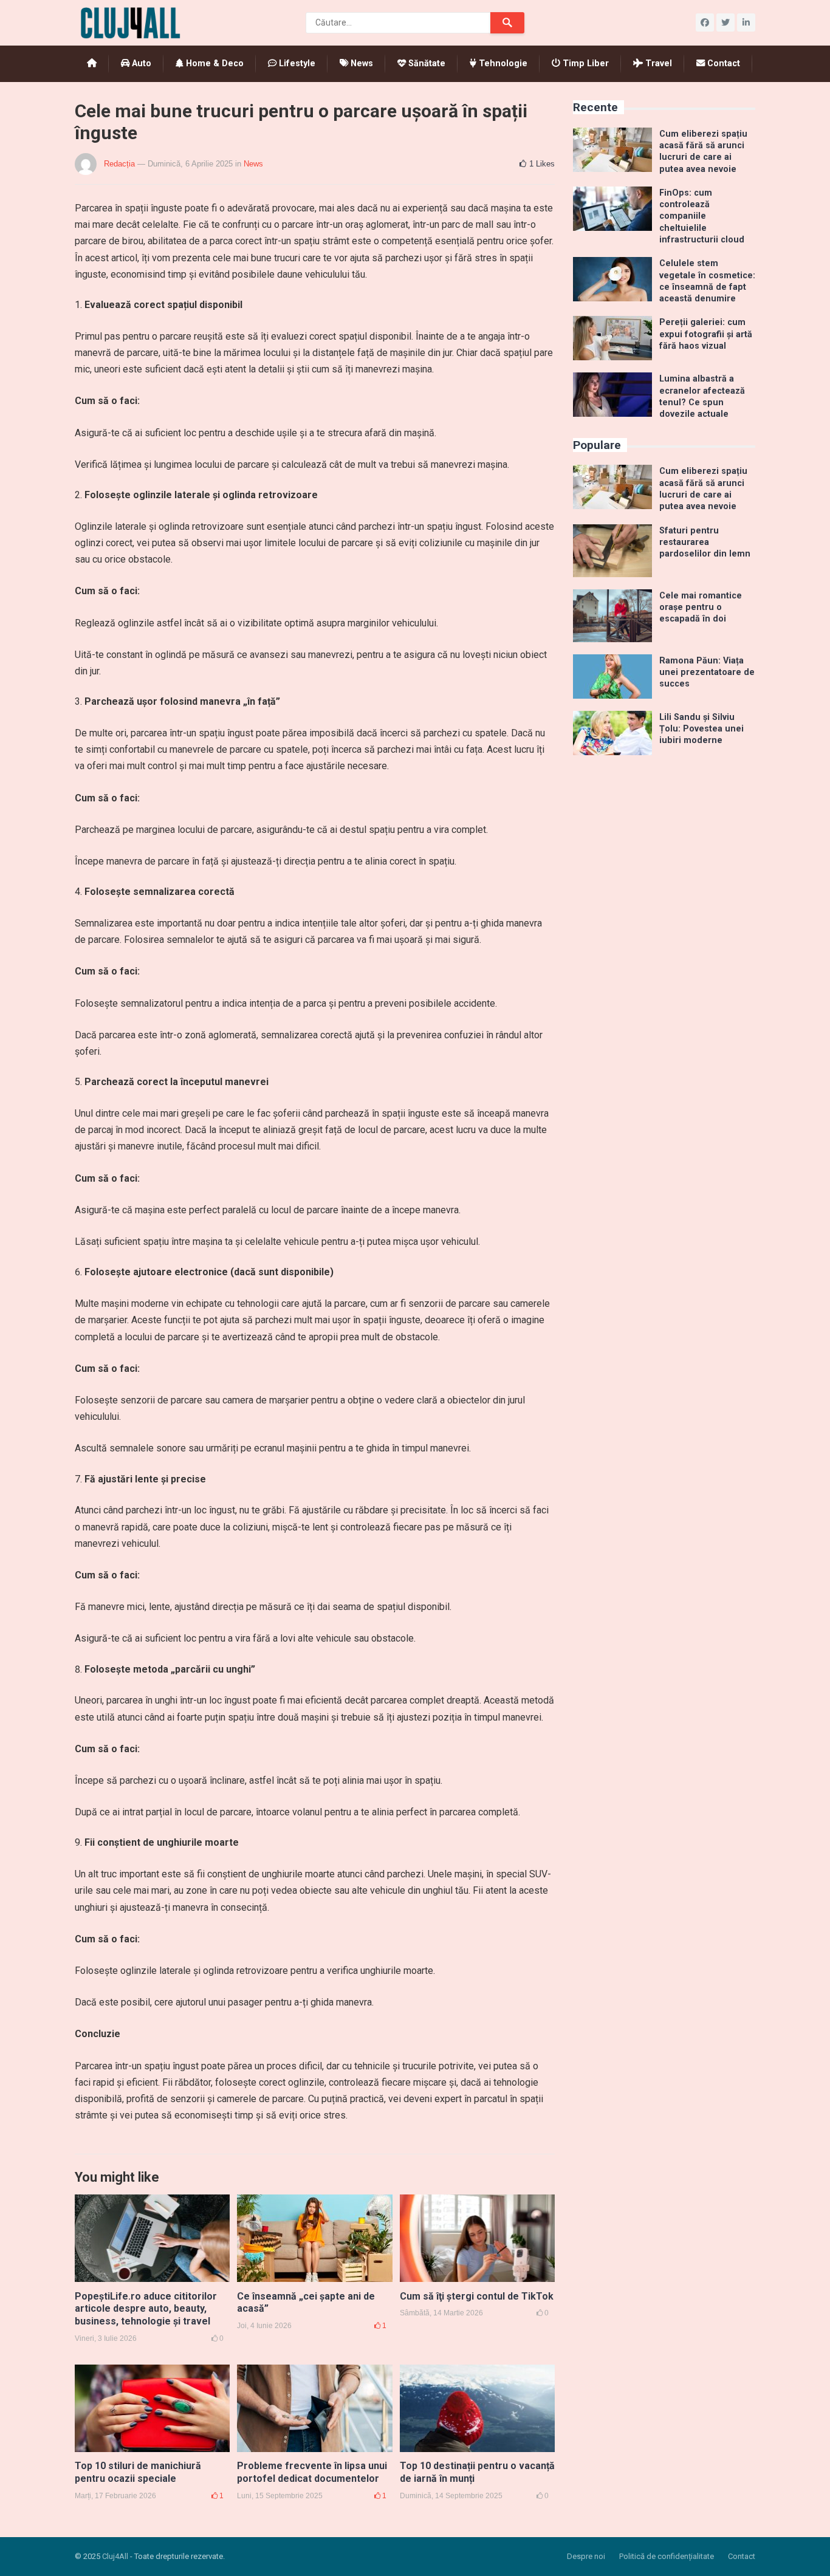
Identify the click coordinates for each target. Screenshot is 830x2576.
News (361, 63)
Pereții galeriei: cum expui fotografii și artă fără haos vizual (706, 334)
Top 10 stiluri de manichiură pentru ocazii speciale (138, 2472)
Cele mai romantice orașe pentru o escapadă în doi (701, 608)
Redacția (119, 164)
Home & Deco (214, 63)
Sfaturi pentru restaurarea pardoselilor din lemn (705, 543)
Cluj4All (115, 2556)
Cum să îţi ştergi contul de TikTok (477, 2296)
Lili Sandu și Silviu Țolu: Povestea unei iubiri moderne (701, 729)
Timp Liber (585, 63)
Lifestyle (296, 63)
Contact (722, 63)
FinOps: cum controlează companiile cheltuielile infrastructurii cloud (702, 216)
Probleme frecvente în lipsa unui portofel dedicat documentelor (312, 2472)
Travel (657, 63)
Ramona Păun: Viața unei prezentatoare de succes (707, 673)
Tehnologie (502, 63)
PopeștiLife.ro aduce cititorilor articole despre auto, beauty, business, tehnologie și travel (146, 2309)
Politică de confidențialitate (667, 2556)
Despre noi (586, 2556)
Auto (140, 63)
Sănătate (426, 63)
